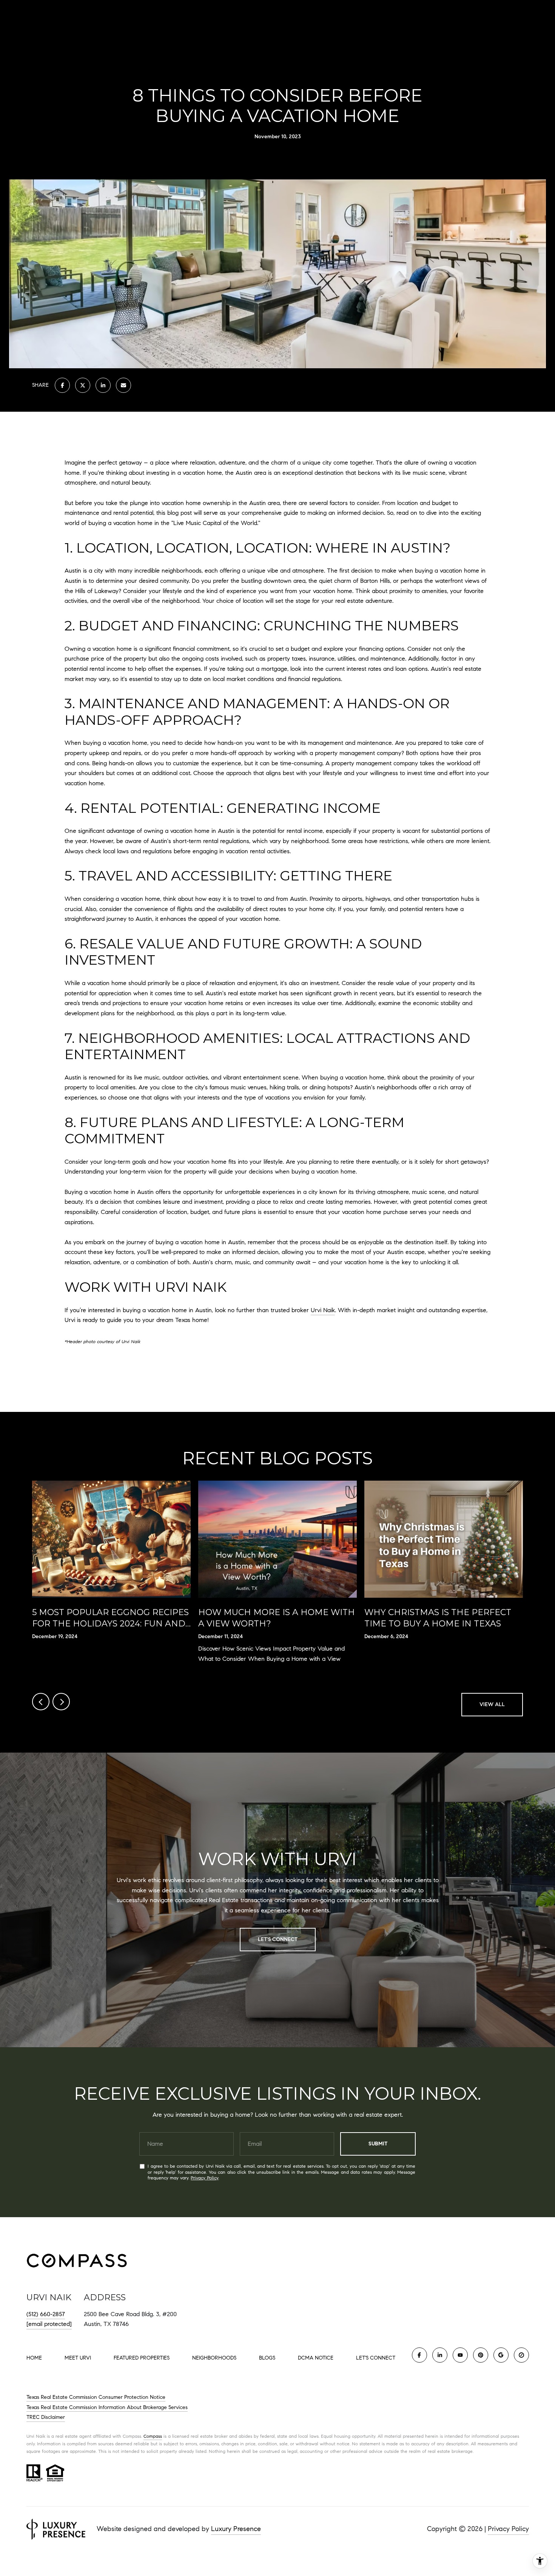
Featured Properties (142, 2358)
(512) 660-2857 (46, 2314)
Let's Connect (376, 2358)
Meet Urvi (78, 2358)
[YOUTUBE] (460, 2355)
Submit (378, 2144)
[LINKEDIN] (440, 2355)
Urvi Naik (323, 1310)
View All (492, 1704)
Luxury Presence (236, 2529)
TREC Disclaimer (46, 2417)
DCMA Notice (316, 2358)
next (61, 1702)
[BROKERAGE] (521, 2355)
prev (41, 1702)
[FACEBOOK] (419, 2355)
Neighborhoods (214, 2358)
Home (34, 2358)
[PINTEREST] (481, 2355)
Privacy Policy (204, 2178)
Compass (153, 2436)
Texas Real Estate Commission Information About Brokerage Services (107, 2407)
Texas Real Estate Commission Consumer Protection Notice (96, 2397)
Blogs (267, 2358)
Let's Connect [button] (278, 1939)
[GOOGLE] (501, 2355)
